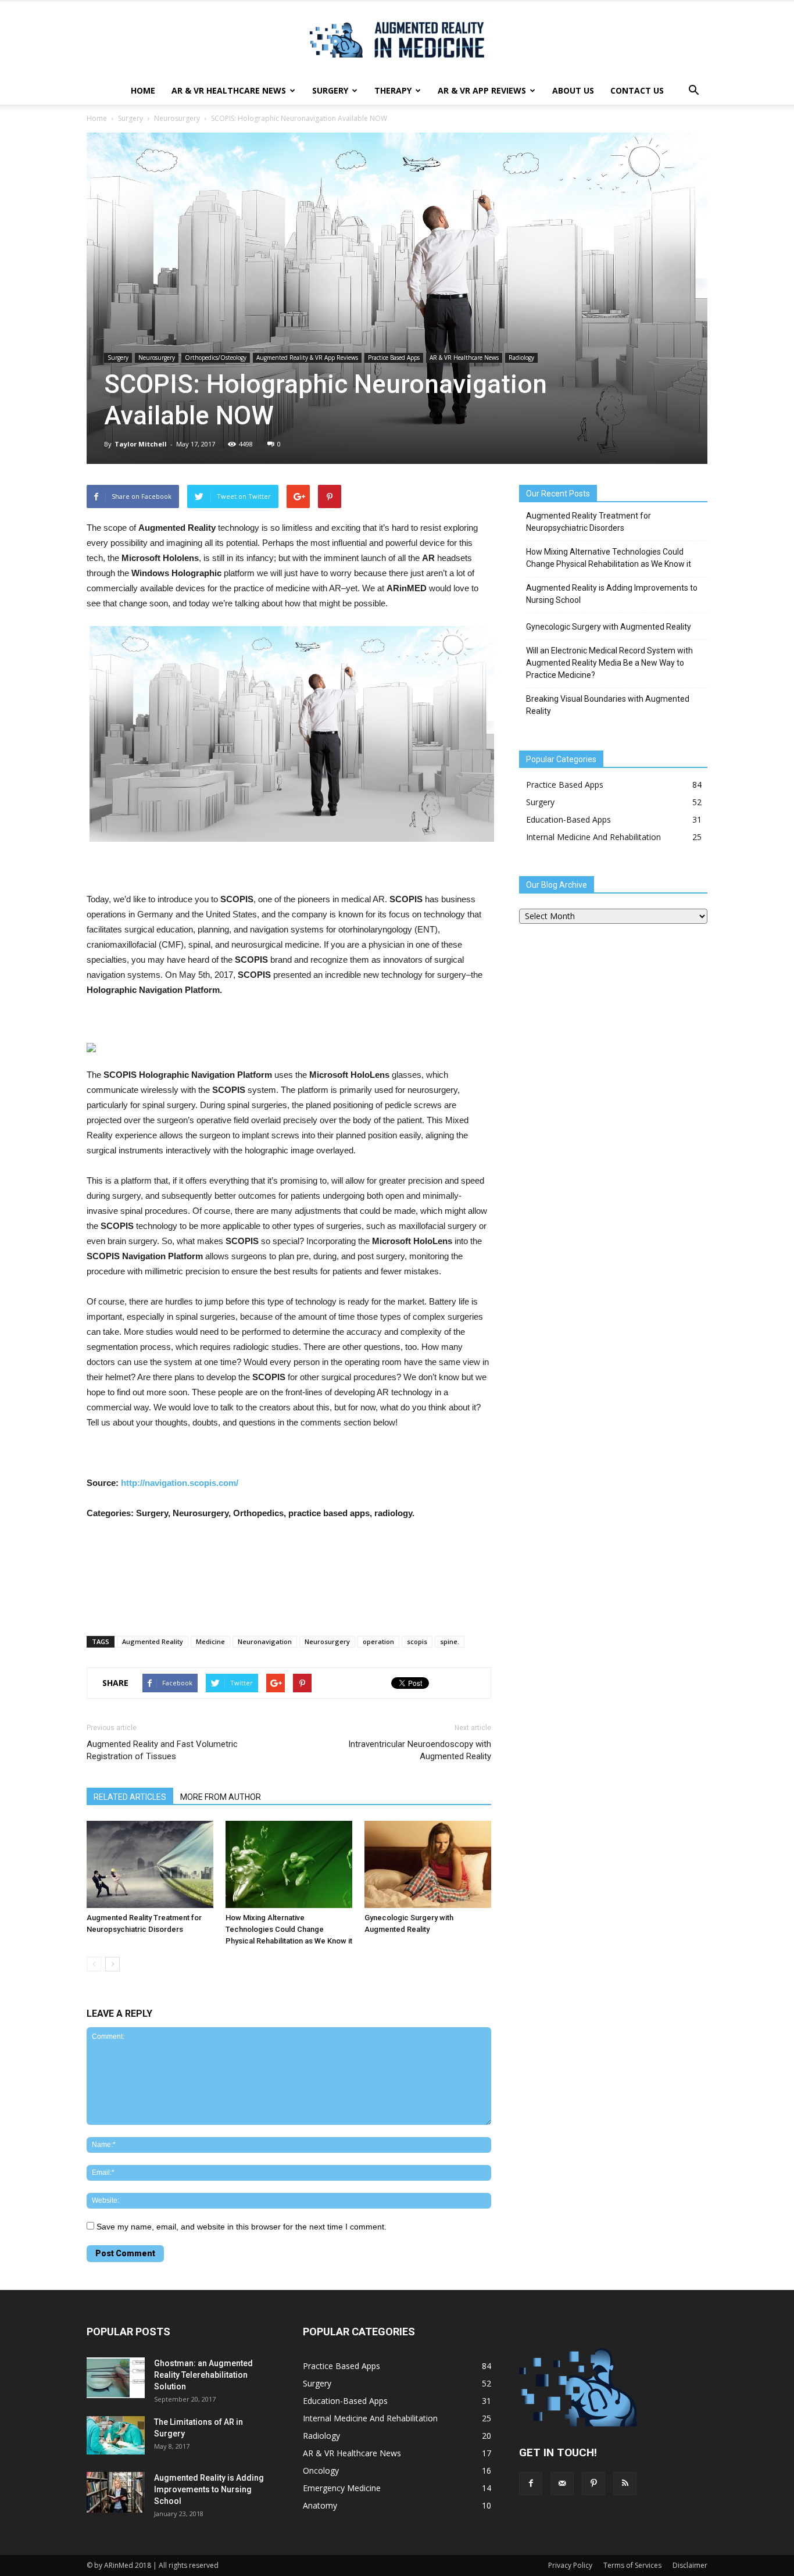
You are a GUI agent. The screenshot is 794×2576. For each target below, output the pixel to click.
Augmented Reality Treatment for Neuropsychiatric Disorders (589, 522)
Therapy (393, 90)
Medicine (210, 1641)
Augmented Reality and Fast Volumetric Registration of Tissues (162, 1750)
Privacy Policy (570, 2565)
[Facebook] (531, 2484)
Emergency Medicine (342, 2488)
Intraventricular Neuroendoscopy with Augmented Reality (420, 1750)
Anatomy (320, 2505)
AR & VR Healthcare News (229, 90)
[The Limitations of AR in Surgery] (116, 2436)
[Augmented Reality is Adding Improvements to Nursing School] (116, 2492)
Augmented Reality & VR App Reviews (307, 358)
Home (143, 90)
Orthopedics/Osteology (216, 358)
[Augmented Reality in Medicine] (397, 40)
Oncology (321, 2470)
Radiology (521, 358)
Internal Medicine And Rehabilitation (593, 837)
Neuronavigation (265, 1641)
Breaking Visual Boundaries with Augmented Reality (608, 705)
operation (378, 1641)
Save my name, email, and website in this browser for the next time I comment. (242, 2227)
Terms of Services (632, 2565)
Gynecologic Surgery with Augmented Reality (609, 627)
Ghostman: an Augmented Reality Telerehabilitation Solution (203, 2375)
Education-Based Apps (568, 819)
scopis (417, 1641)
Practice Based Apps (394, 358)
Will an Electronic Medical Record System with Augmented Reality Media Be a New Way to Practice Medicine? (609, 663)
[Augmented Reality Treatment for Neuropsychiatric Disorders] (150, 1864)
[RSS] (625, 2484)
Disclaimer (690, 2565)
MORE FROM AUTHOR (221, 1797)
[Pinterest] (593, 2484)
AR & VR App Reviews (482, 90)
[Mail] (562, 2484)
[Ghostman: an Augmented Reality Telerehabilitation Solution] (116, 2378)
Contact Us (637, 90)
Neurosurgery (177, 118)
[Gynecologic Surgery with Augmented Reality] (428, 1864)
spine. (450, 1641)
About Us (573, 90)
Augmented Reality (153, 1641)
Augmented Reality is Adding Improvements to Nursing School (612, 594)
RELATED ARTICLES (130, 1797)
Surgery (330, 90)
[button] (693, 91)
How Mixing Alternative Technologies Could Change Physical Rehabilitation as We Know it (289, 1929)
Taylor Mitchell (141, 444)
